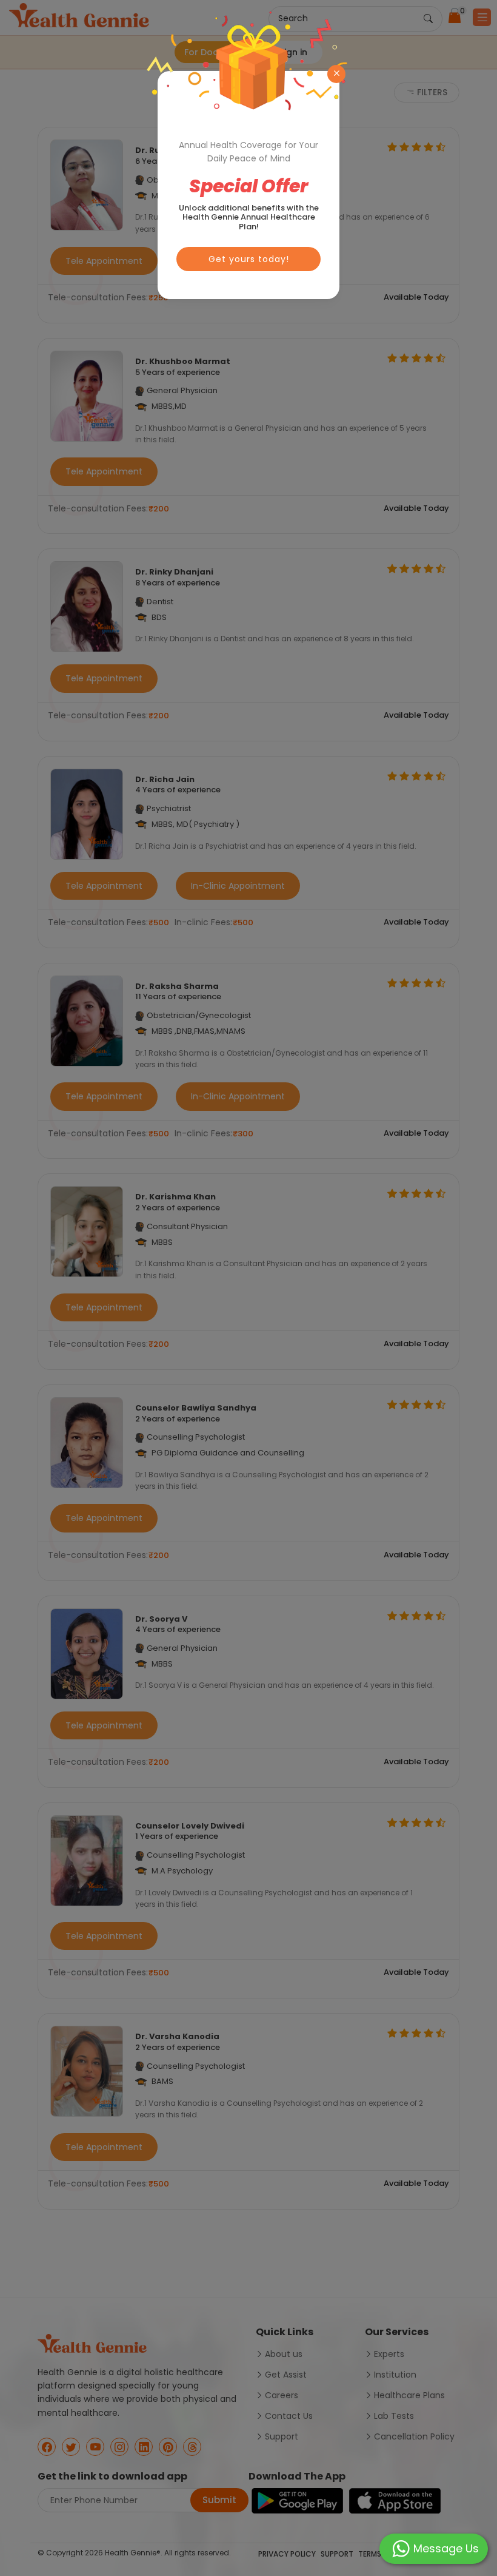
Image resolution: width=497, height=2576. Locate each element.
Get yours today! (249, 259)
